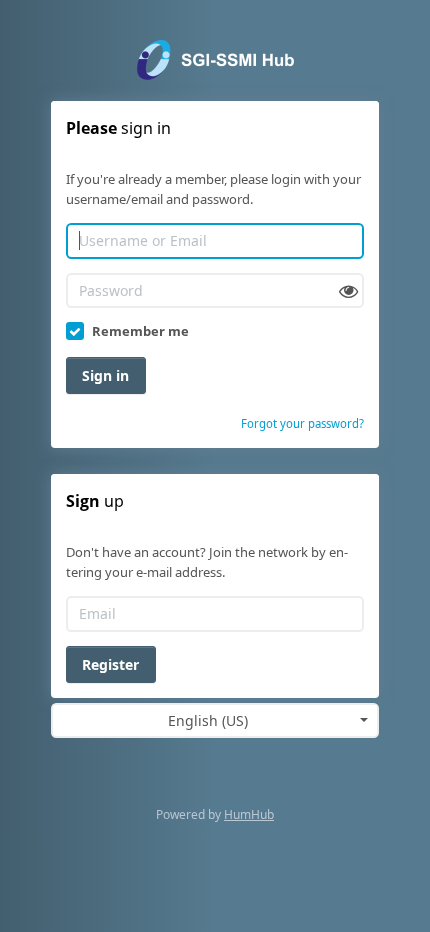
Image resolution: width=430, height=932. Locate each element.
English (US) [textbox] (208, 720)
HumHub (249, 814)
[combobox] (215, 720)
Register (110, 664)
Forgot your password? (302, 423)
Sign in (105, 375)
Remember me (140, 331)
